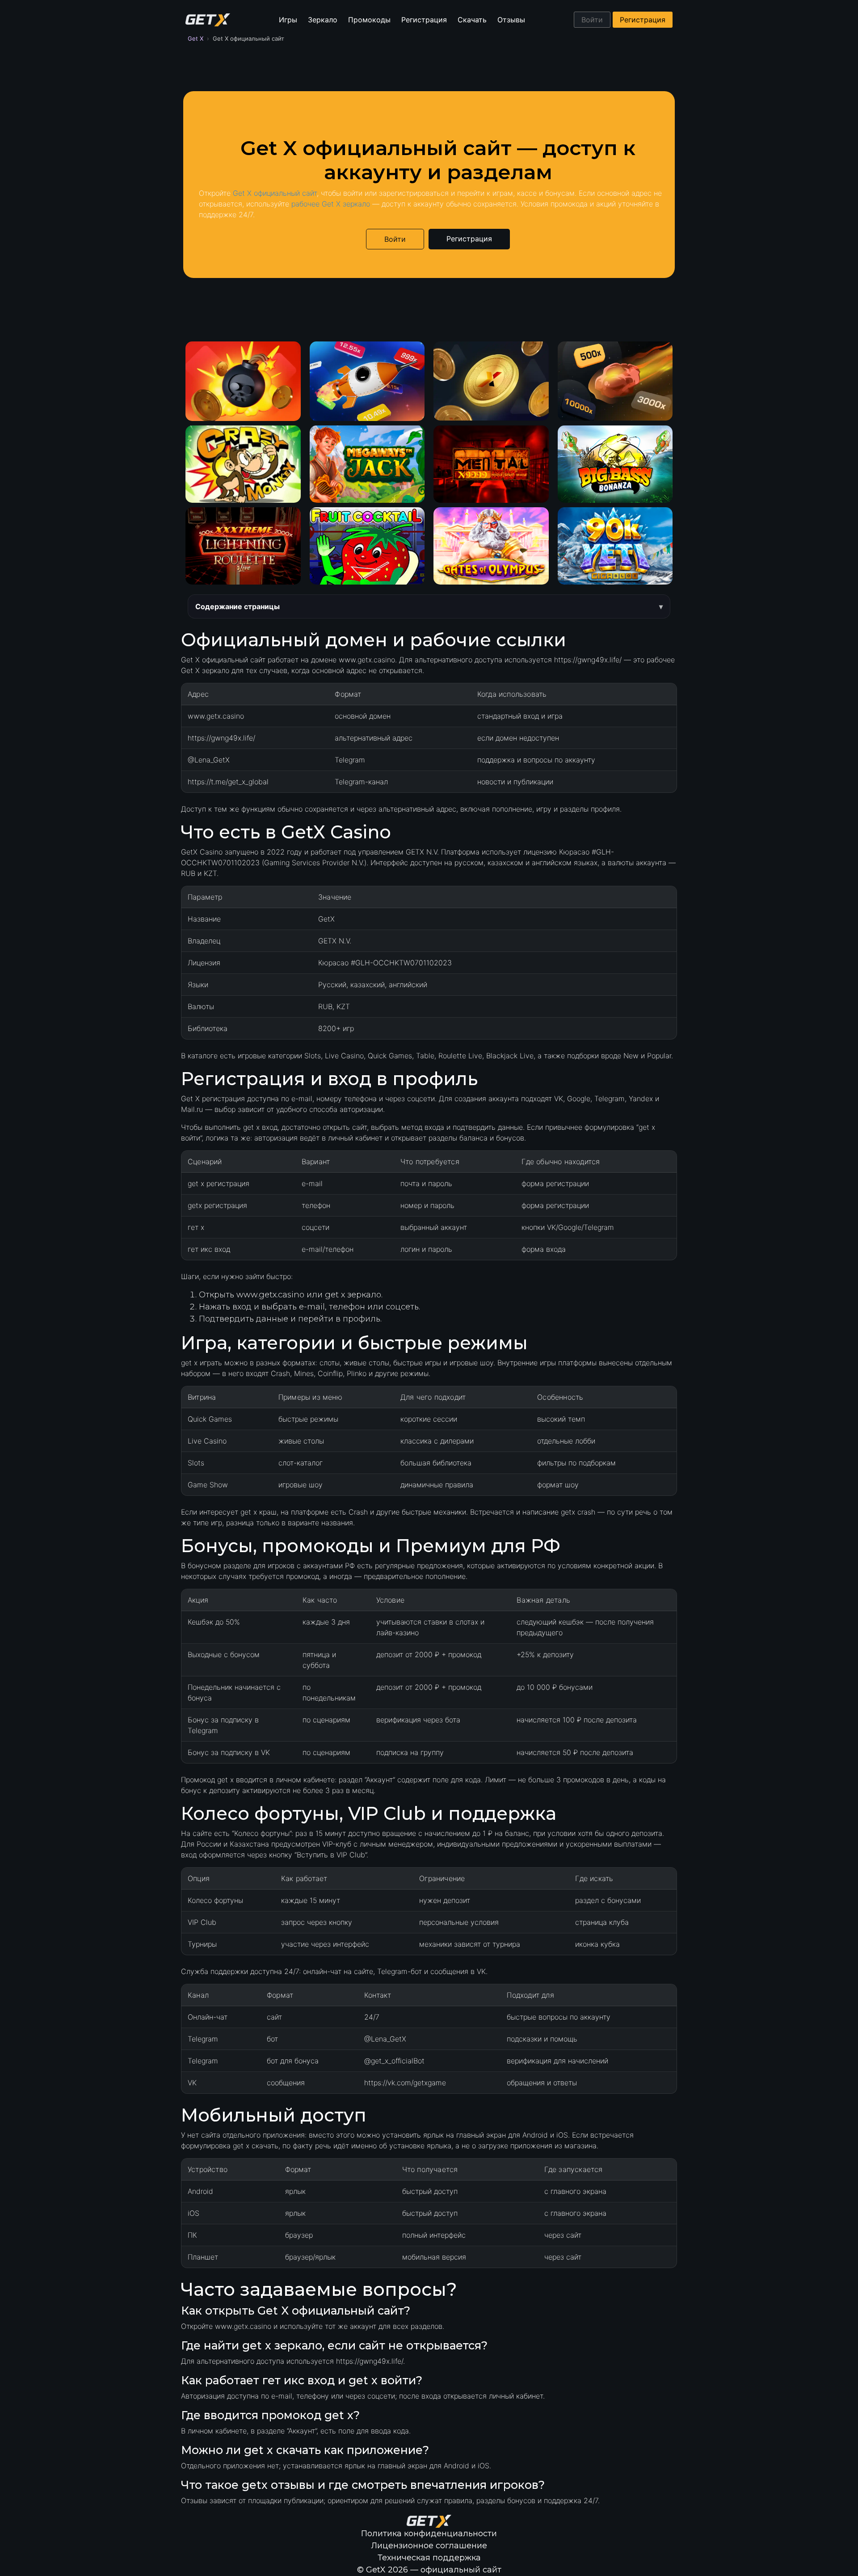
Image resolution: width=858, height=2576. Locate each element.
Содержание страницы (238, 606)
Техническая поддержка (429, 2558)
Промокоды (369, 20)
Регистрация (424, 20)
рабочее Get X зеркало (331, 204)
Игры (288, 20)
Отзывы (511, 20)
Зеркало (323, 20)
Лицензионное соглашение (429, 2546)
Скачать (472, 20)
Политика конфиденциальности (429, 2534)
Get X (196, 38)
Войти (592, 20)
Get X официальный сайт (275, 193)
